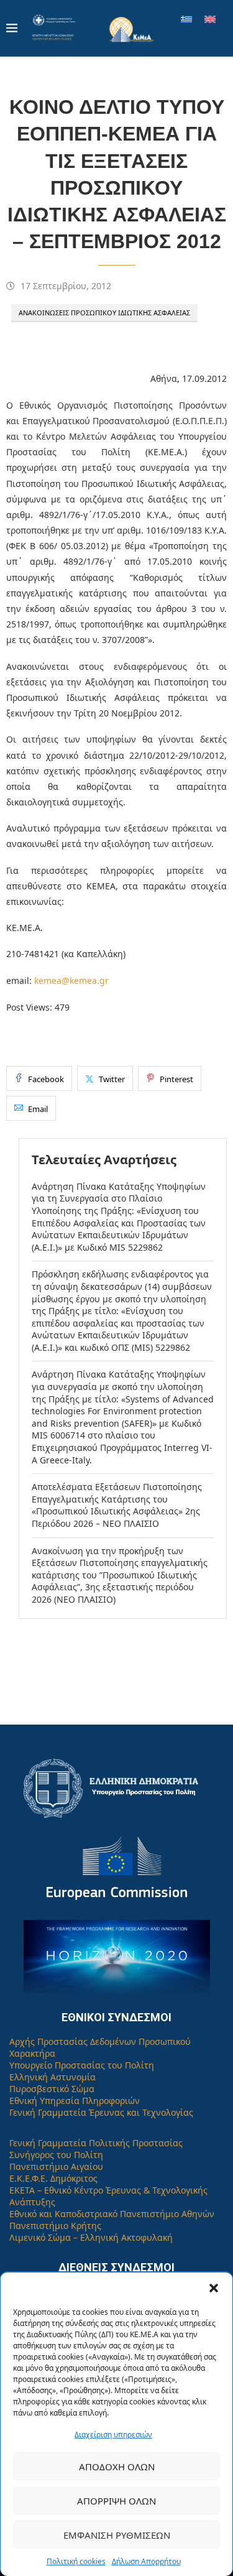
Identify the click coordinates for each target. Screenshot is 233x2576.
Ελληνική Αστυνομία (53, 2077)
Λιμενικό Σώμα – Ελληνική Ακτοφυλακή (91, 2237)
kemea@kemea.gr (71, 980)
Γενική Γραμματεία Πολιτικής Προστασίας (96, 2143)
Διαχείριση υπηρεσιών (113, 2435)
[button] (214, 2288)
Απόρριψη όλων (116, 2501)
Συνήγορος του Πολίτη (56, 2155)
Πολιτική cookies (76, 2561)
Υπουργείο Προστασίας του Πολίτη (82, 2065)
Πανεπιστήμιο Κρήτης (55, 2226)
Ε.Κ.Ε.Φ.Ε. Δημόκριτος (53, 2178)
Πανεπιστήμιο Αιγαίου (56, 2166)
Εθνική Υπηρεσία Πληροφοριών (75, 2101)
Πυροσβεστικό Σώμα (52, 2089)
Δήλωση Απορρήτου (146, 2561)
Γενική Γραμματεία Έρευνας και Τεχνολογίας (101, 2112)
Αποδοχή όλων (117, 2467)
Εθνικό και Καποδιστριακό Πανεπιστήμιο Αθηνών (112, 2214)
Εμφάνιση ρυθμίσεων (117, 2535)
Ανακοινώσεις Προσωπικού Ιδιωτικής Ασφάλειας (104, 313)
